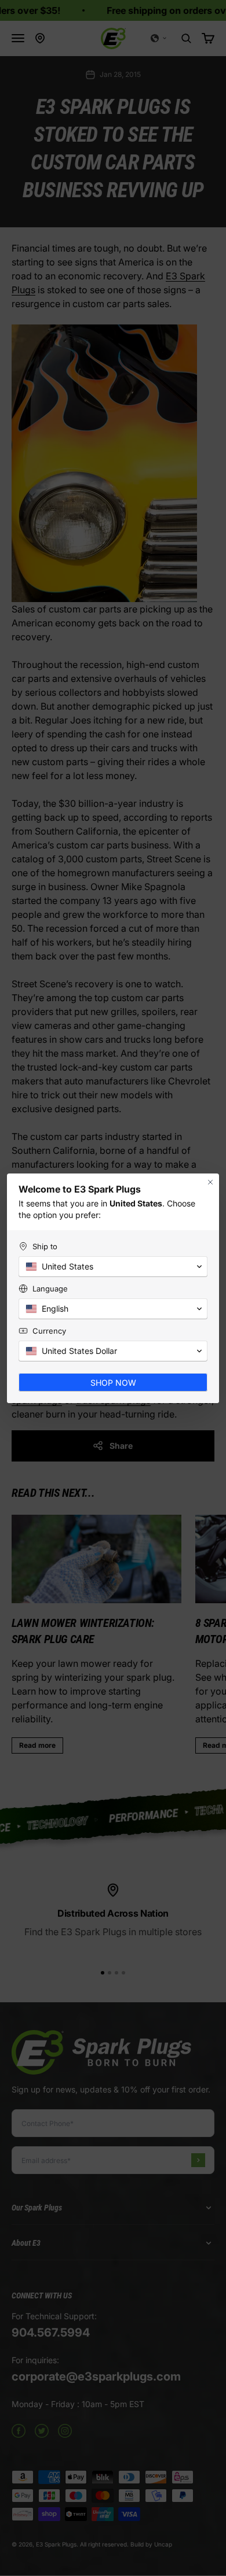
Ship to (45, 1246)
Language (50, 1289)
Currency (49, 1331)
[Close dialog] (210, 1182)
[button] (113, 1267)
